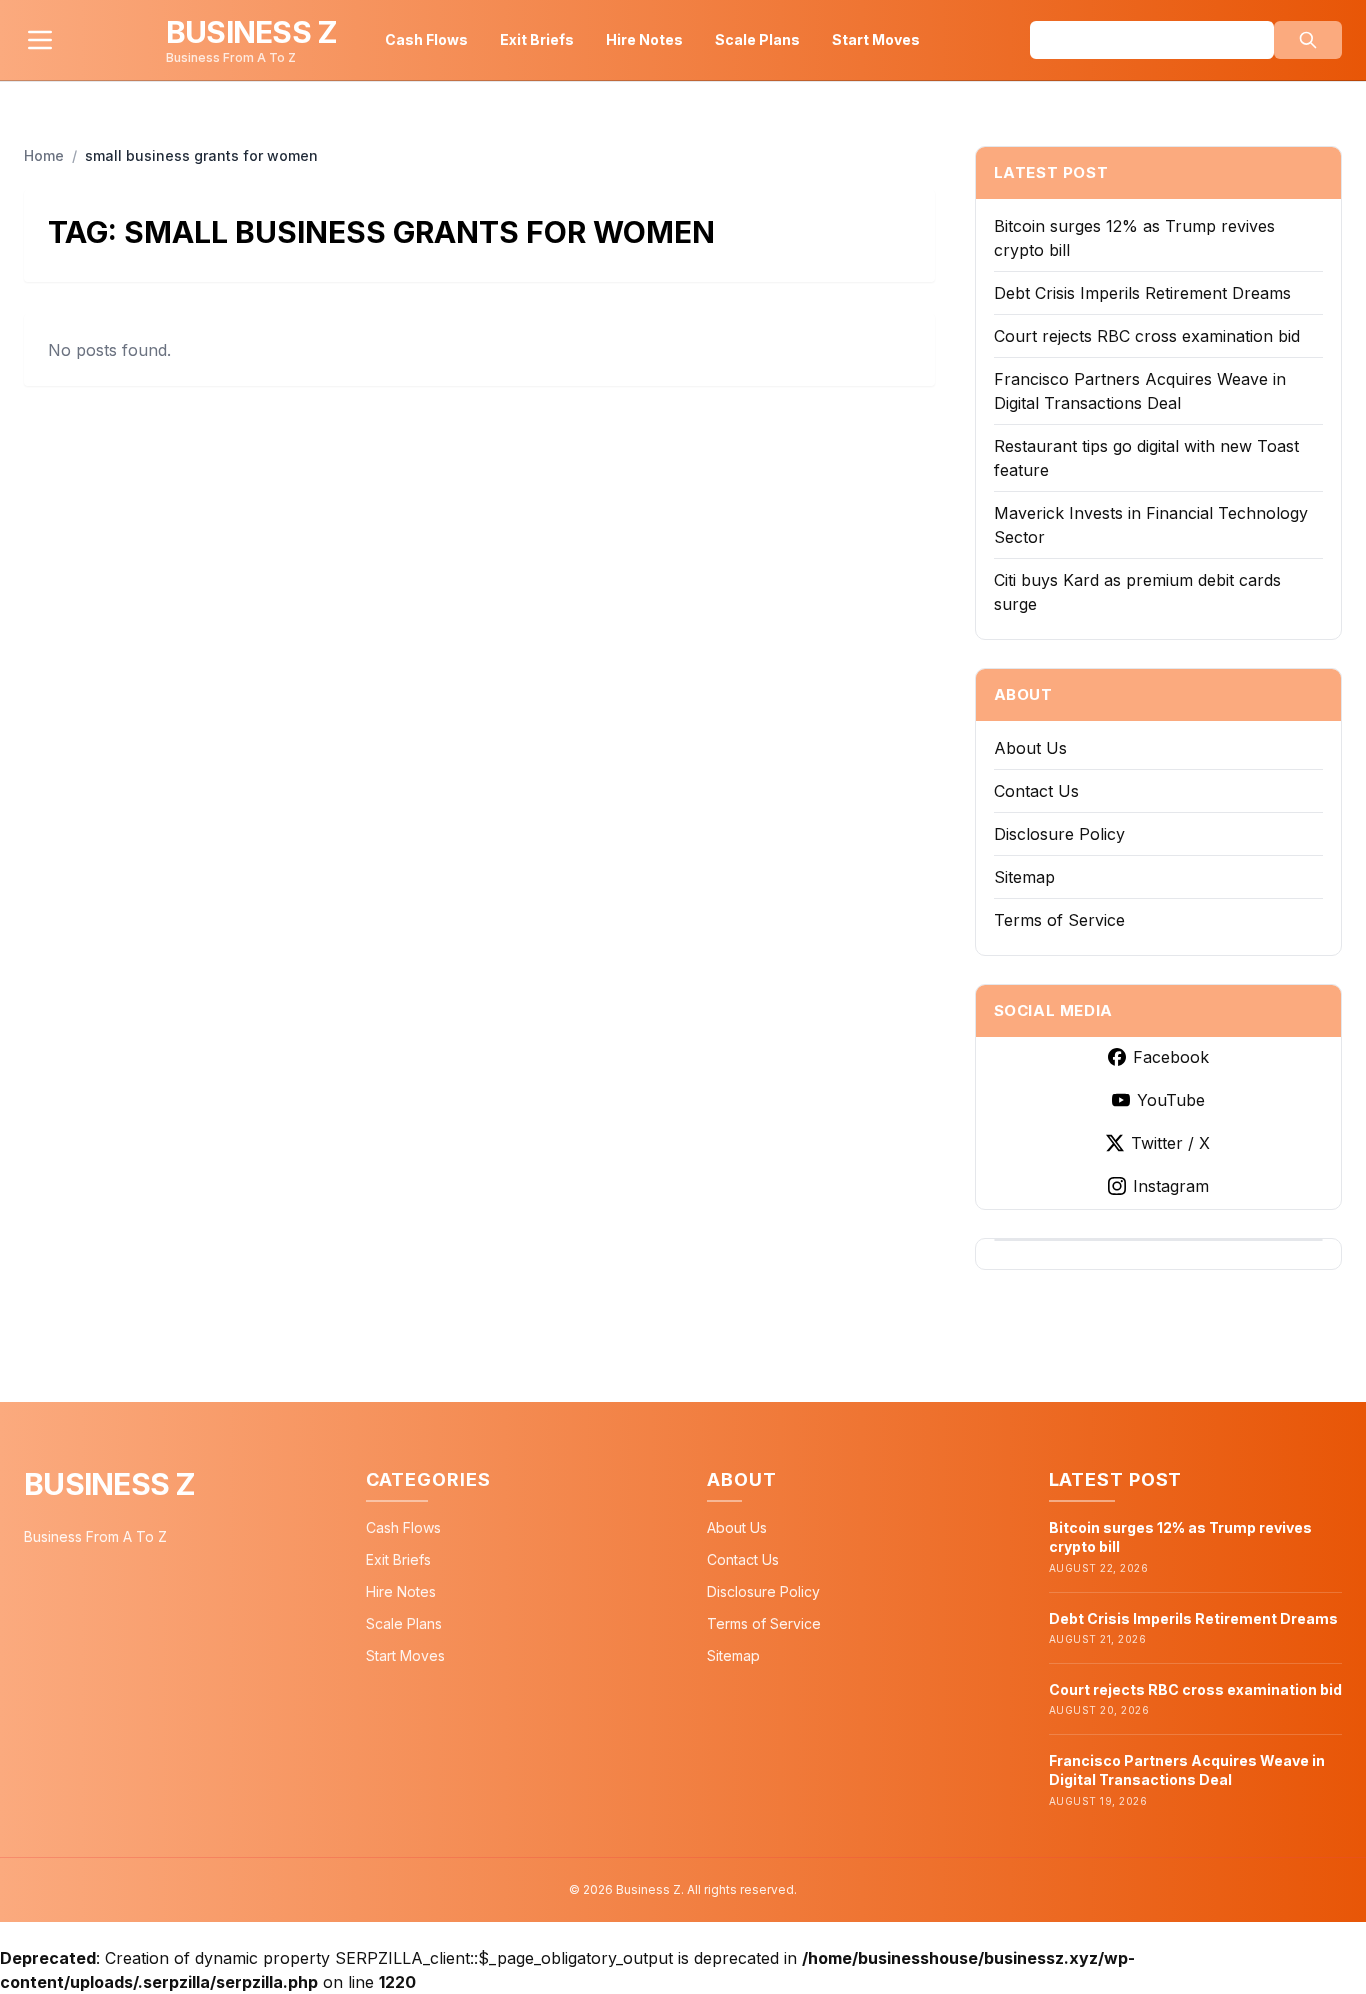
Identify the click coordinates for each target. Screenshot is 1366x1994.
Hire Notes (644, 39)
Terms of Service (1059, 920)
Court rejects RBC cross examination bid (1147, 336)
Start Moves (876, 39)
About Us (1030, 748)
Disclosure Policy (1059, 834)
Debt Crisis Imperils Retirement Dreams (1142, 293)
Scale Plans (757, 39)
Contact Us (1036, 791)
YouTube (1171, 1100)
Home (44, 155)
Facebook (1171, 1057)
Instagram (1171, 1186)
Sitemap (1024, 877)
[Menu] (40, 40)
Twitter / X (1170, 1143)
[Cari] (1308, 40)
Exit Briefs (537, 39)
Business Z (110, 1484)
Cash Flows (426, 39)
